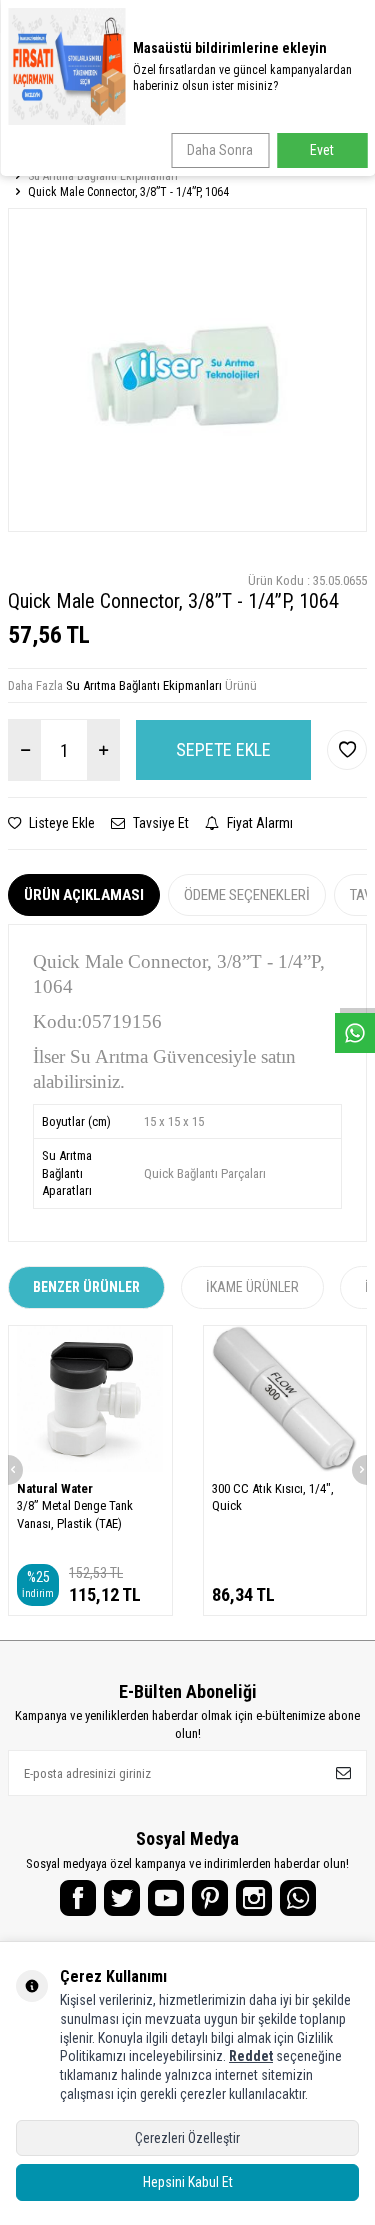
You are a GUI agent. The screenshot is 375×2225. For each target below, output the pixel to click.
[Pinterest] (210, 1898)
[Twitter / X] (122, 1898)
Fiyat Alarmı (258, 823)
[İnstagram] (254, 1898)
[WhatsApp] (298, 1898)
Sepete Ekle (223, 749)
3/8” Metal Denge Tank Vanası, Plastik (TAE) (75, 1514)
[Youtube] (166, 1898)
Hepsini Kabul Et (188, 2182)
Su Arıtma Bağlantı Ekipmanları (103, 176)
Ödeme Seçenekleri (247, 895)
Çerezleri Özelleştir (187, 2138)
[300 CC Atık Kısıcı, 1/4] (285, 1399)
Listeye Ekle (60, 823)
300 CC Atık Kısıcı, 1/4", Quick (273, 1497)
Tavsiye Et (159, 823)
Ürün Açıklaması (84, 895)
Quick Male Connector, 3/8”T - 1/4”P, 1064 (128, 192)
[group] (187, 369)
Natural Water (55, 1488)
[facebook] (78, 1898)
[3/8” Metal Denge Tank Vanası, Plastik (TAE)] (90, 1399)
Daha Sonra (220, 150)
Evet (322, 150)
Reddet (251, 2056)
